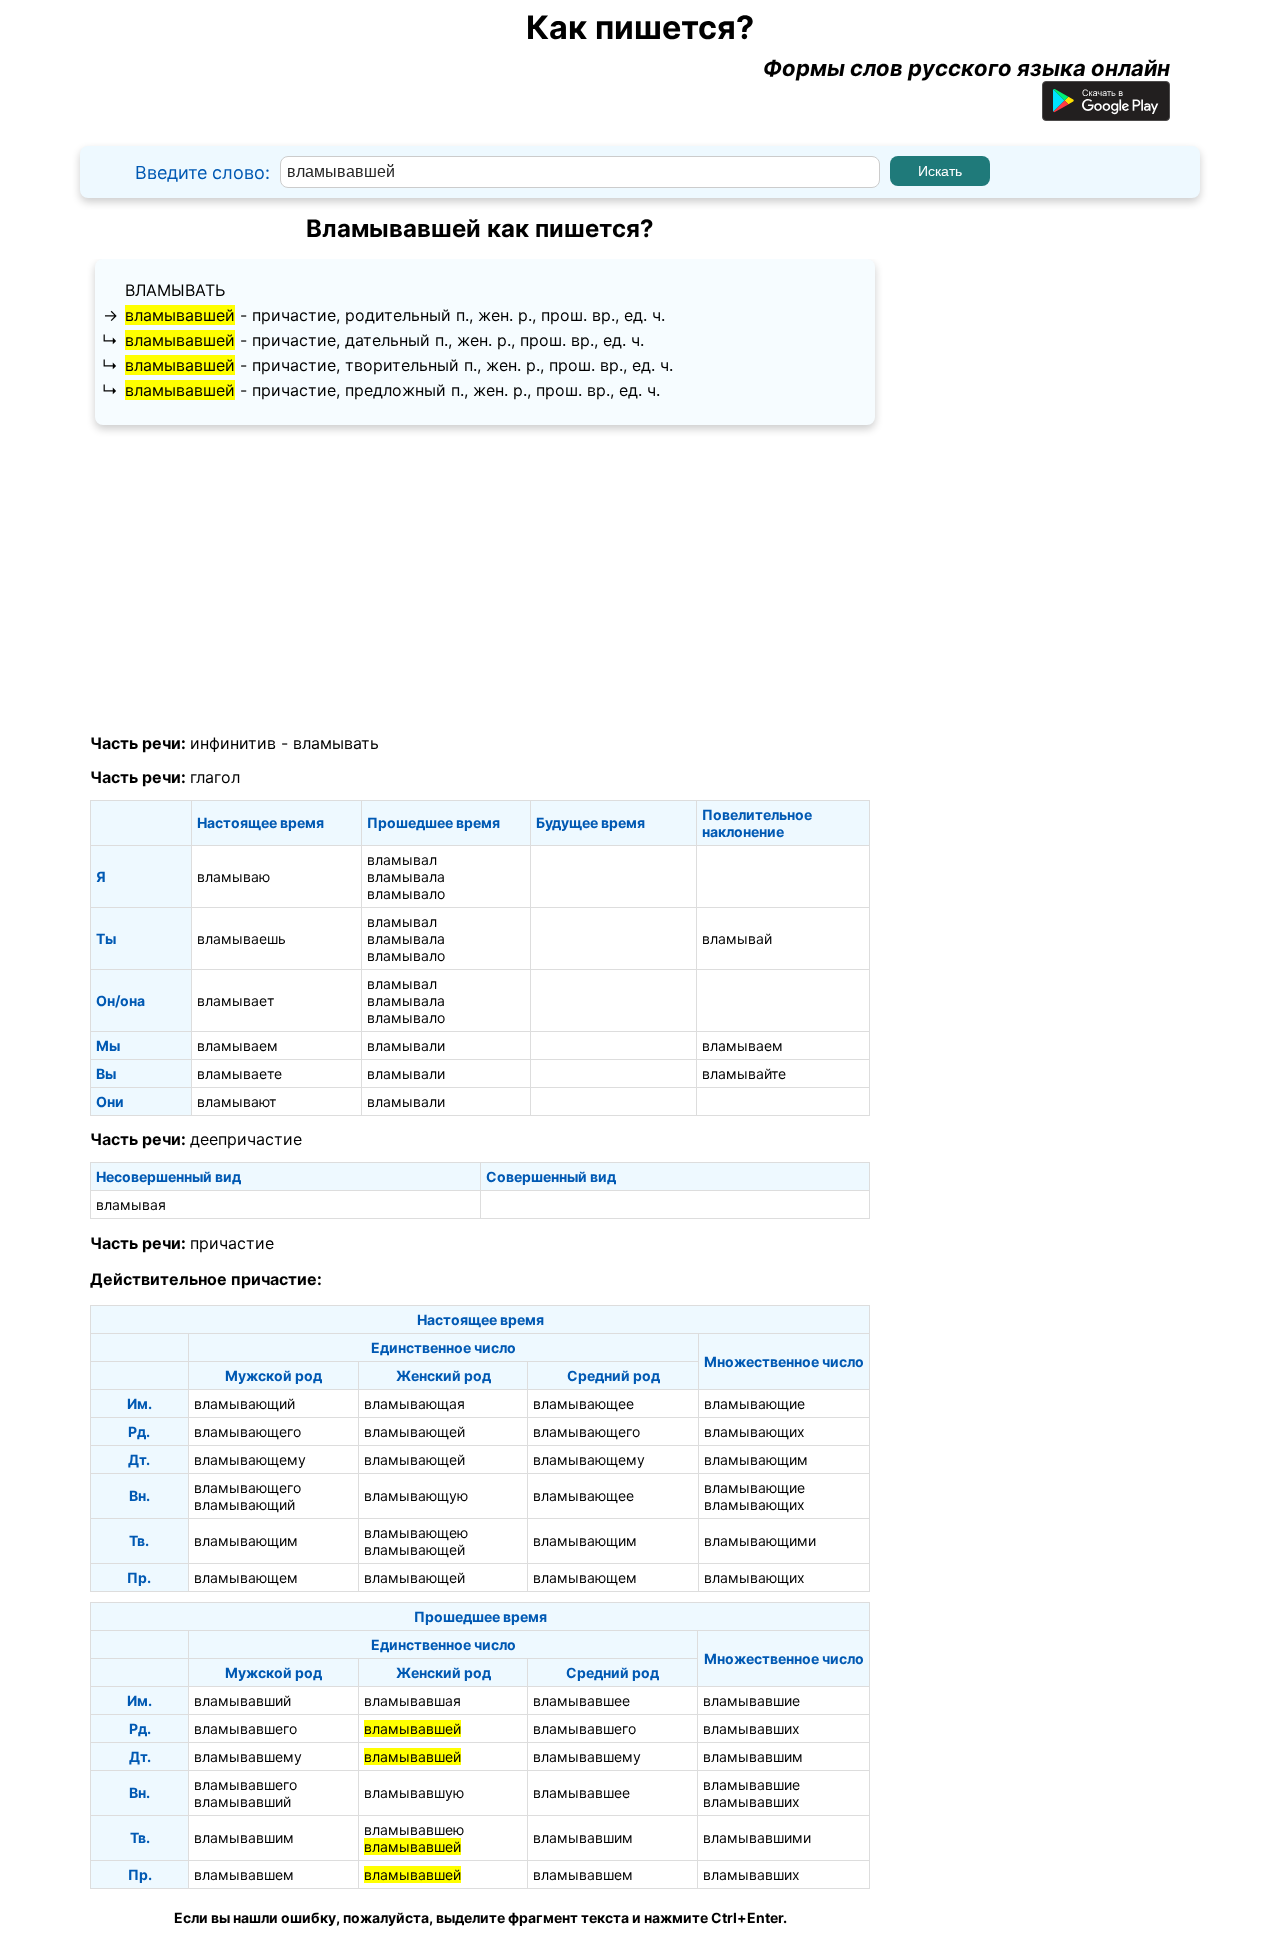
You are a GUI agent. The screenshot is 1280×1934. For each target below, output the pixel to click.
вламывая (131, 1204)
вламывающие (754, 1403)
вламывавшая (412, 1700)
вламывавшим (753, 1756)
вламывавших (751, 1728)
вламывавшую (414, 1792)
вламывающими (760, 1540)
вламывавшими (757, 1837)
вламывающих (754, 1431)
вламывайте (744, 1073)
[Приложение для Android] (1106, 113)
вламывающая (414, 1403)
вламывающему (250, 1459)
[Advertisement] (480, 580)
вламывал (402, 859)
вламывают (236, 1101)
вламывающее (583, 1403)
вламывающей (414, 1431)
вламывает (235, 1000)
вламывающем (246, 1577)
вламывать (175, 290)
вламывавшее (581, 1700)
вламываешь (241, 938)
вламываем (237, 1045)
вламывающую (416, 1495)
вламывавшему (248, 1756)
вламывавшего (245, 1728)
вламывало (406, 893)
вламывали (406, 1045)
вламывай (737, 938)
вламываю (233, 876)
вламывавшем (244, 1874)
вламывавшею (414, 1829)
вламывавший (242, 1700)
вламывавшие (751, 1700)
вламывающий (244, 1403)
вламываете (239, 1073)
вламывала (406, 876)
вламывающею (416, 1532)
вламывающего (247, 1431)
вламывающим (756, 1459)
